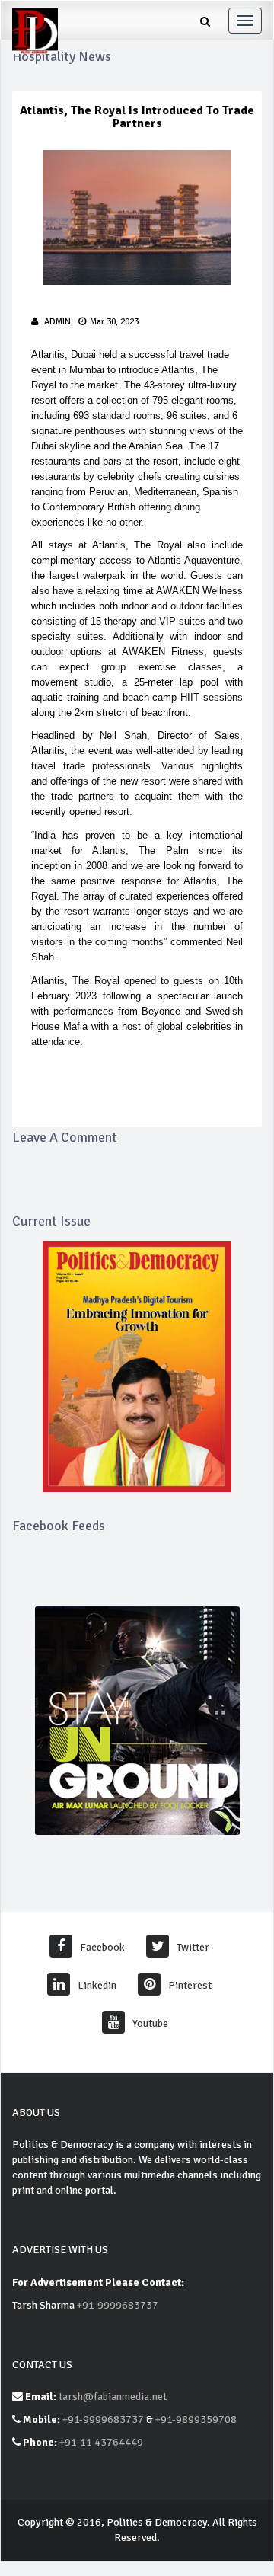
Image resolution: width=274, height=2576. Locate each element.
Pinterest (190, 1985)
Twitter (193, 1947)
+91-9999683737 (118, 2305)
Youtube (150, 2023)
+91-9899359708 (196, 2419)
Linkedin (97, 1985)
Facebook (102, 1947)
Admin (57, 322)
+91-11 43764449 (101, 2442)
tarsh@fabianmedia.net (113, 2397)
